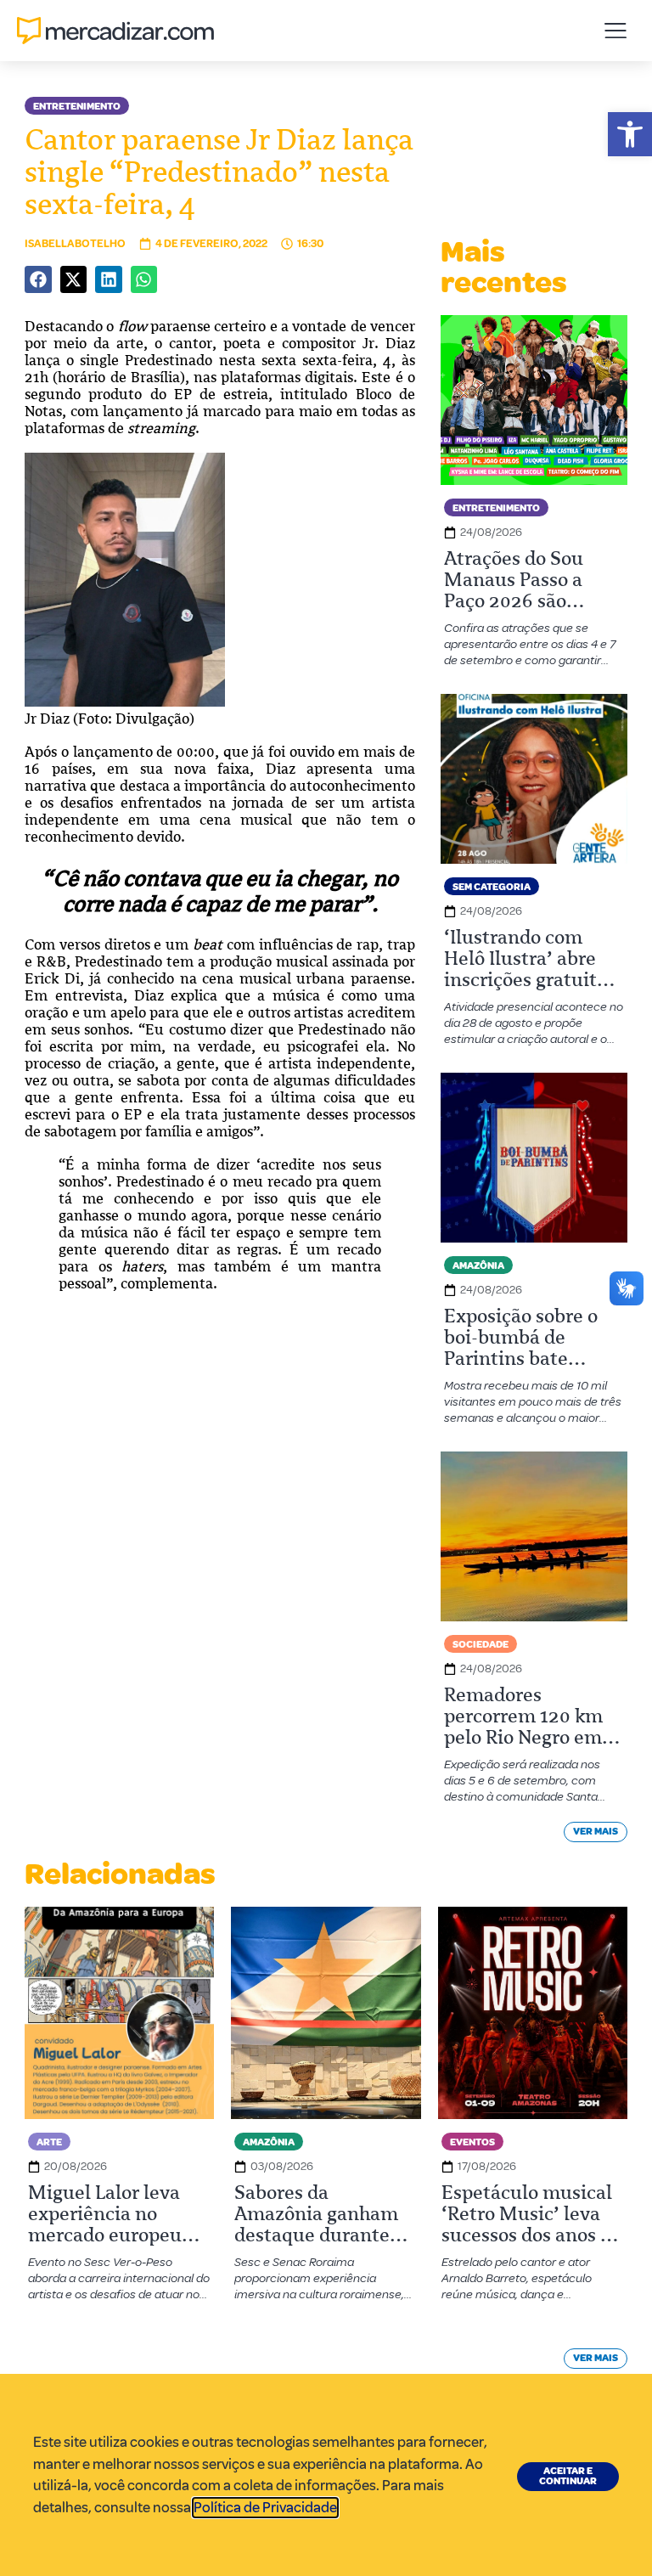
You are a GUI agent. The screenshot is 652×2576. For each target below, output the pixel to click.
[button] (630, 134)
